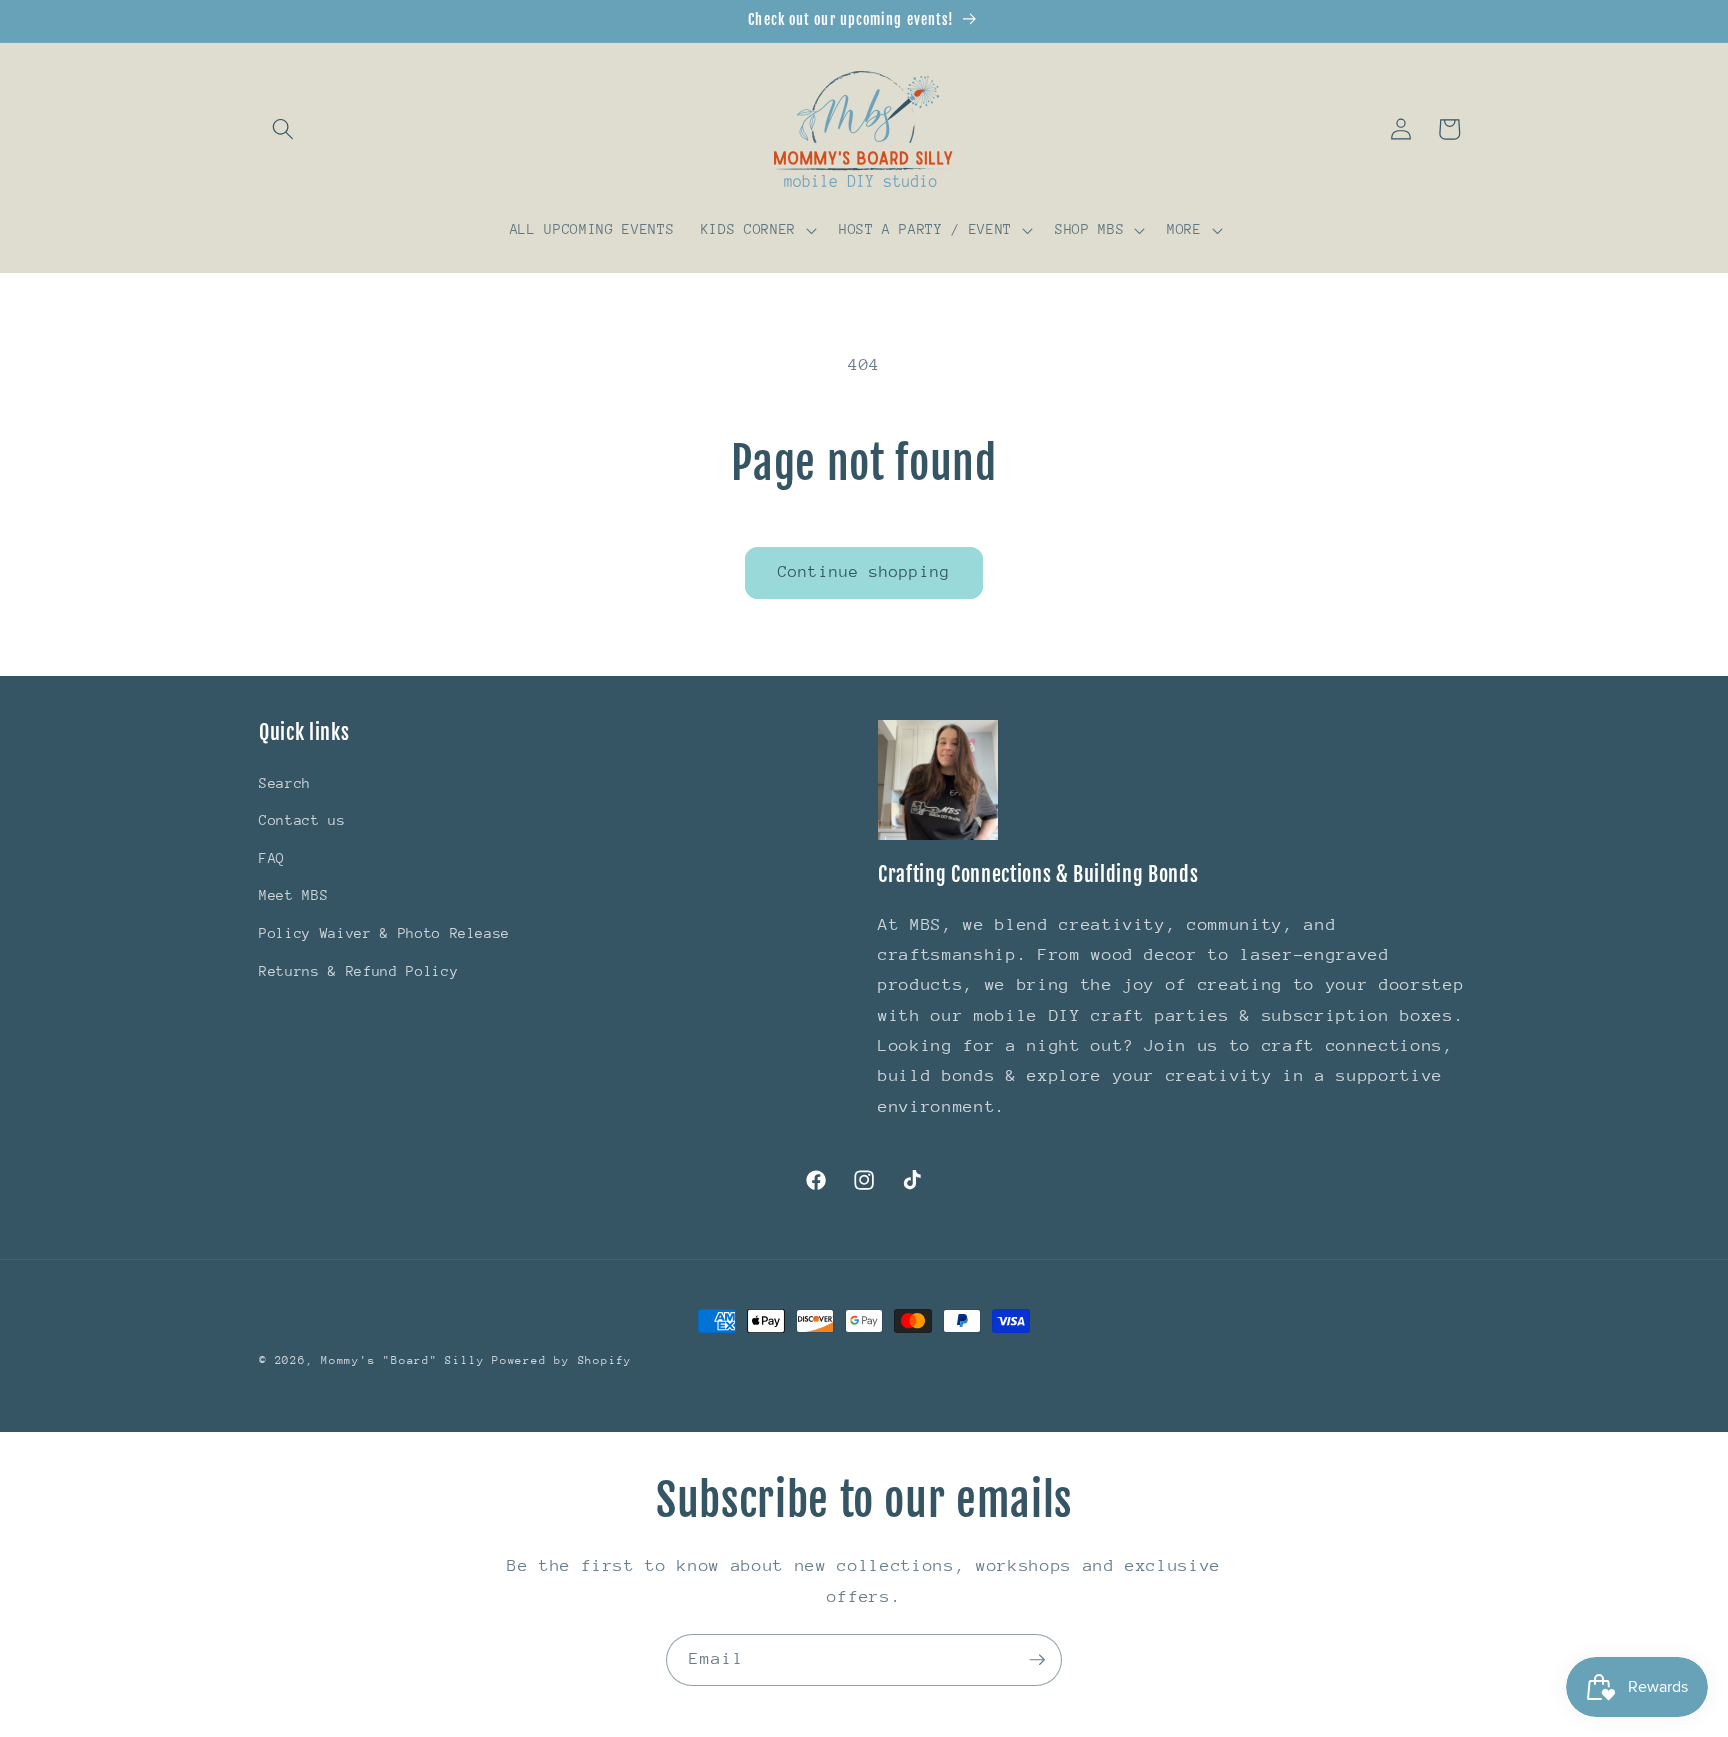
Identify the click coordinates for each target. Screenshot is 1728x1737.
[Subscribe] (1037, 1660)
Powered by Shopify (562, 1360)
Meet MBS (293, 896)
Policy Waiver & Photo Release (384, 933)
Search (285, 783)
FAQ (272, 858)
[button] (283, 129)
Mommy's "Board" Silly (406, 1360)
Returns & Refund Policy (358, 971)
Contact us (302, 821)
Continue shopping (864, 572)
